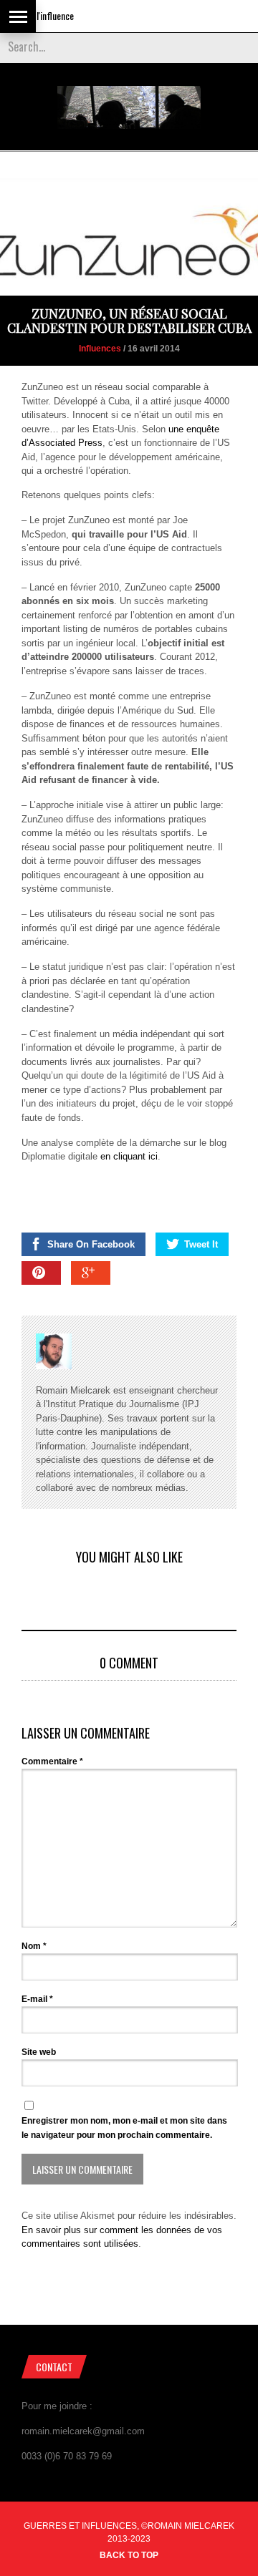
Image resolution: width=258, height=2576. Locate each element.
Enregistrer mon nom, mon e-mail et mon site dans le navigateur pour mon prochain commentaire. (124, 2128)
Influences (100, 349)
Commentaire (52, 1761)
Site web (39, 2052)
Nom (34, 1946)
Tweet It (201, 1244)
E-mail (37, 1999)
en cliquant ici (128, 1156)
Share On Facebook (91, 1244)
